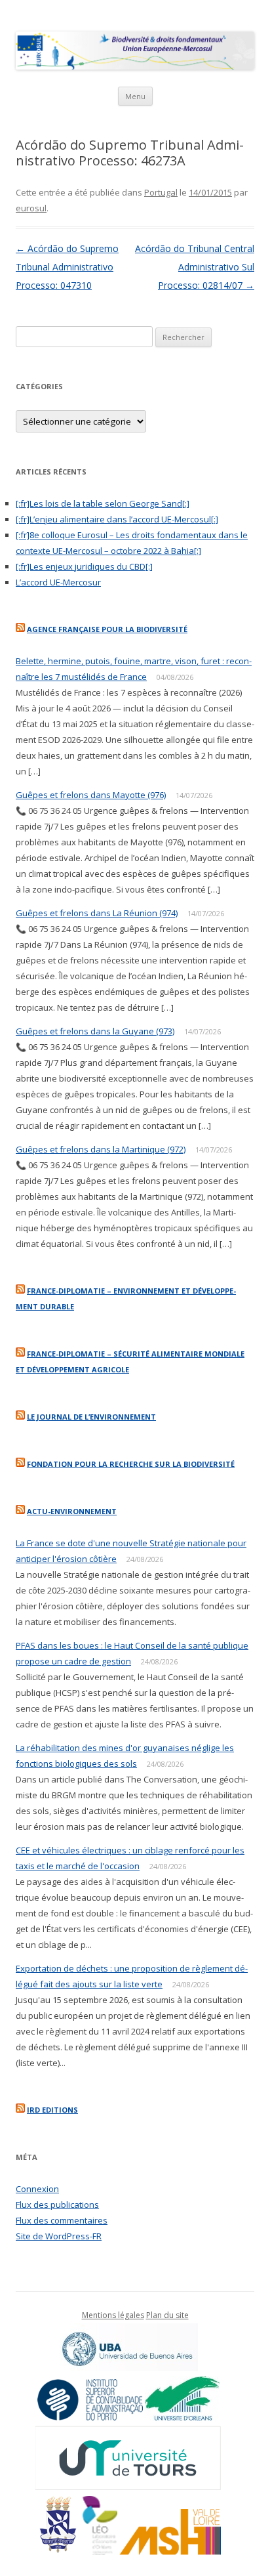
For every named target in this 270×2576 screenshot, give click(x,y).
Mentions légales (113, 2315)
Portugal (161, 192)
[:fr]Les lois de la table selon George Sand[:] (103, 503)
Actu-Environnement (72, 1511)
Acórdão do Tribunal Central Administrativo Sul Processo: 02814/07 (195, 267)
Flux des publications (57, 2205)
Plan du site (167, 2315)
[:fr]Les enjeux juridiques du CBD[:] (84, 566)
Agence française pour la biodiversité (107, 629)
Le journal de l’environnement (91, 1417)
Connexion (37, 2189)
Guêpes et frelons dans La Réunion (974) (97, 913)
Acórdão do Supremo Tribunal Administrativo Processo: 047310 (67, 267)
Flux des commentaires (62, 2220)
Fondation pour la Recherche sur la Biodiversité (131, 1464)
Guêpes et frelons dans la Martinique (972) (101, 1149)
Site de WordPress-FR (59, 2236)
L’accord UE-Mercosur (58, 582)
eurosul (31, 208)
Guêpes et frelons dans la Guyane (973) (95, 1031)
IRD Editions (52, 2110)
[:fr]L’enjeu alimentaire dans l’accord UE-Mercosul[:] (117, 519)
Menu (135, 96)
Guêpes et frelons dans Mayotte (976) (91, 795)
